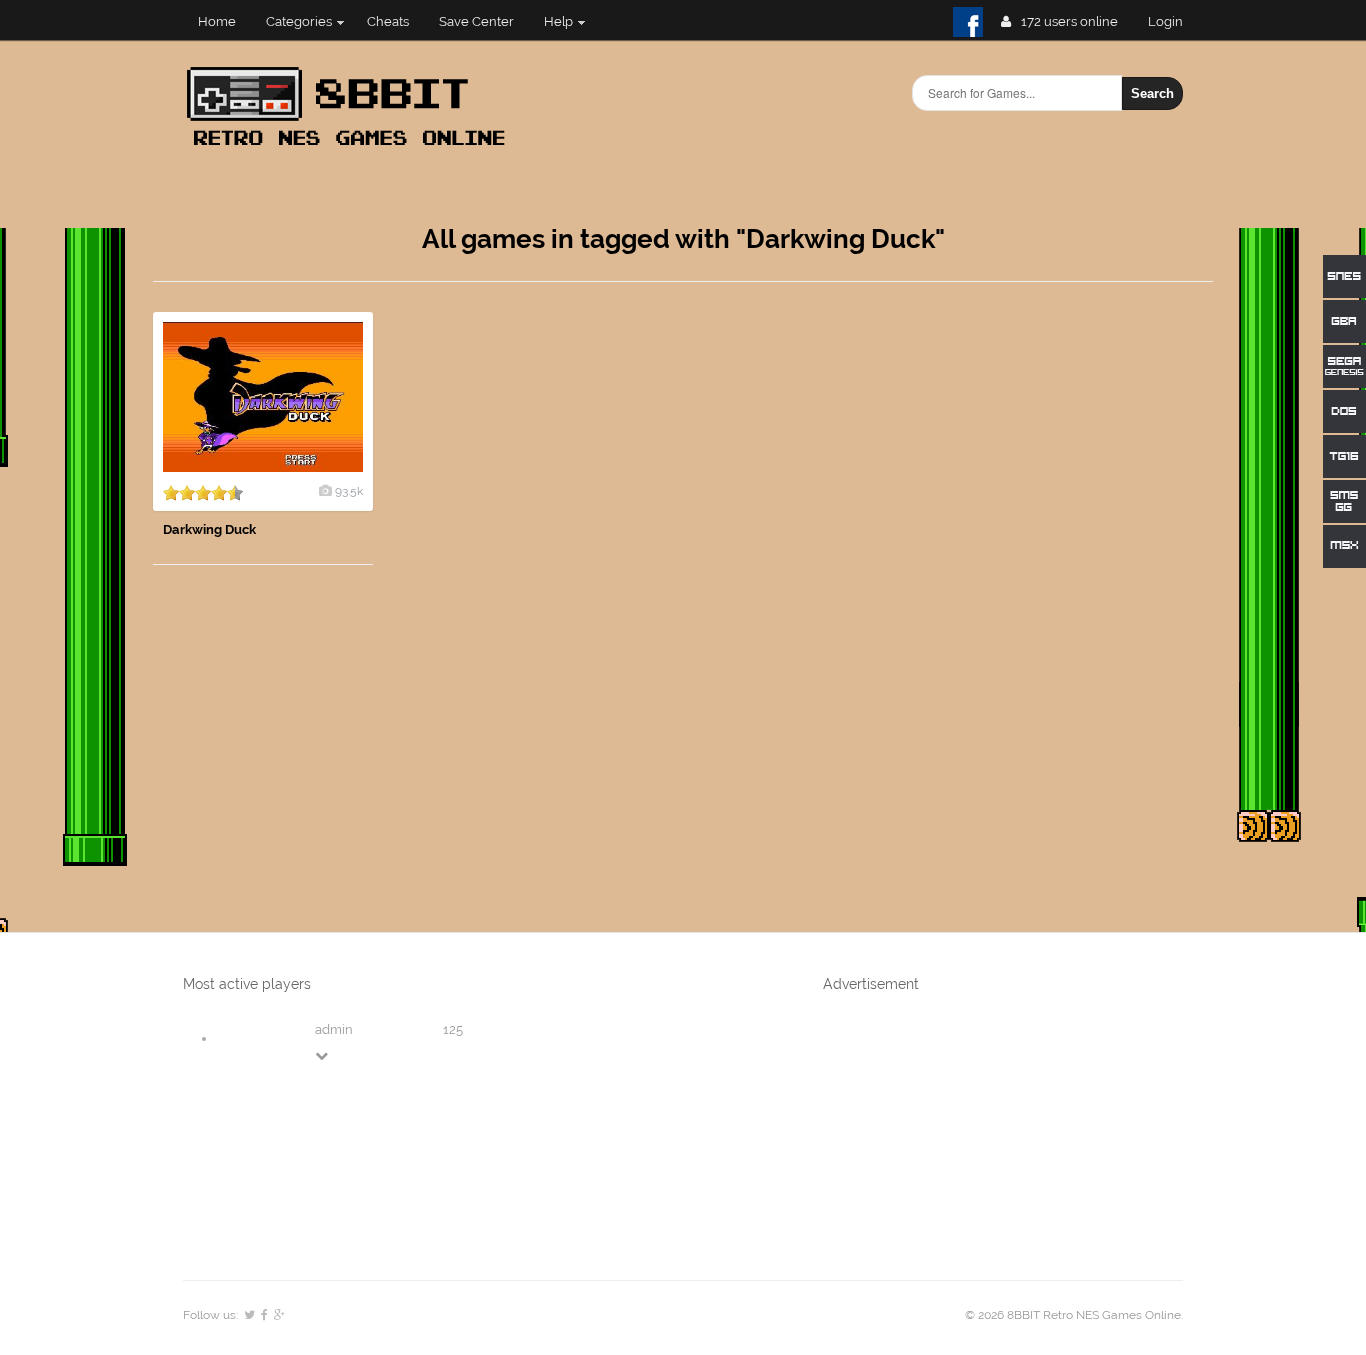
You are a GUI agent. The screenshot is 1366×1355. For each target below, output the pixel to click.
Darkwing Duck (209, 529)
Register (1173, 21)
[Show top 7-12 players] (323, 1055)
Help (558, 21)
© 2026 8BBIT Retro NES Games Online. (1074, 1315)
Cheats (388, 21)
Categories (299, 21)
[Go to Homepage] (352, 147)
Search (1152, 93)
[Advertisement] (1063, 612)
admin (334, 1029)
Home (217, 21)
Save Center (476, 21)
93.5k (349, 491)
